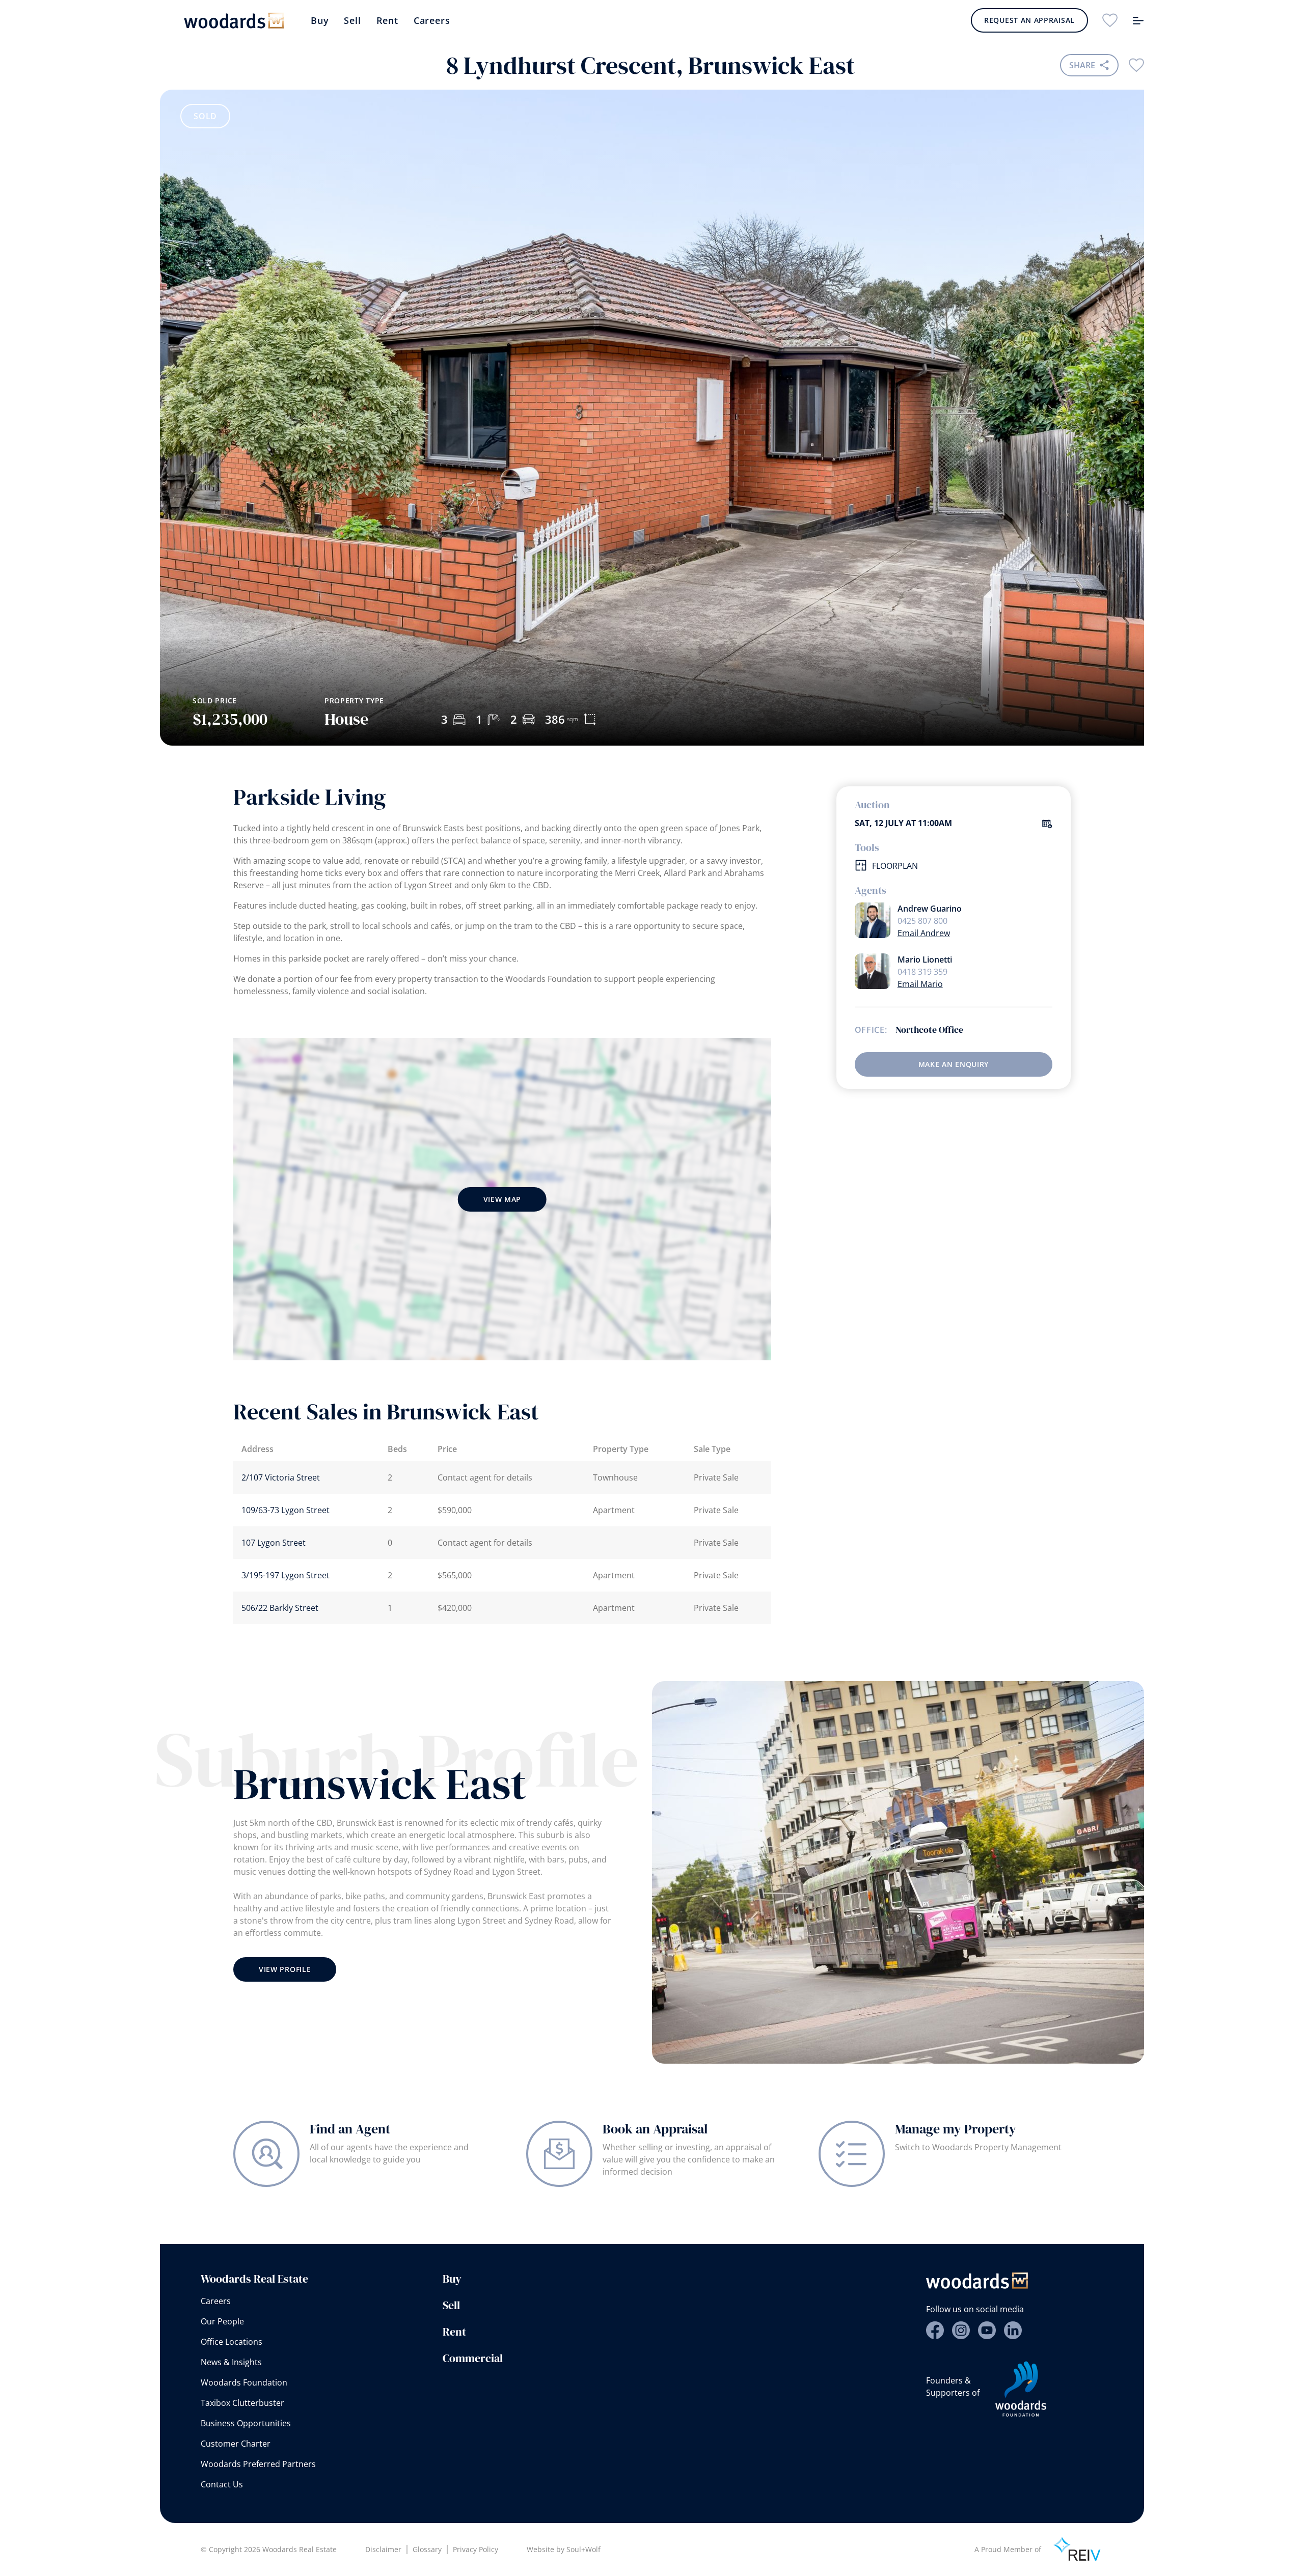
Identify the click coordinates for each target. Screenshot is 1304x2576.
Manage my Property (956, 2129)
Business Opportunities (246, 2423)
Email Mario (920, 984)
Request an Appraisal (1029, 20)
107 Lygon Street (274, 1543)
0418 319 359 (922, 972)
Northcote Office (929, 1030)
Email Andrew (924, 933)
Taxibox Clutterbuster (242, 2403)
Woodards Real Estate (254, 2279)
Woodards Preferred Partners (258, 2464)
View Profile (285, 1969)
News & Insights (231, 2362)
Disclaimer (383, 2549)
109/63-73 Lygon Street (286, 1510)
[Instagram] (961, 2330)
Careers (432, 20)
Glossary (427, 2549)
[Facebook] (935, 2330)
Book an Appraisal (655, 2129)
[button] (1100, 590)
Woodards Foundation (244, 2382)
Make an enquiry (954, 1064)
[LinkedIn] (1013, 2330)
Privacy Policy (476, 2549)
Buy (320, 20)
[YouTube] (987, 2330)
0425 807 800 (922, 921)
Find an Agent (350, 2129)
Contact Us (222, 2484)
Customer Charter (236, 2444)
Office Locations (232, 2342)
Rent (387, 20)
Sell (352, 20)
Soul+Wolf (583, 2549)
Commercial (473, 2358)
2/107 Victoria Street (281, 1477)
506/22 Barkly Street (280, 1608)
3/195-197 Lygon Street (286, 1575)
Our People (222, 2321)
